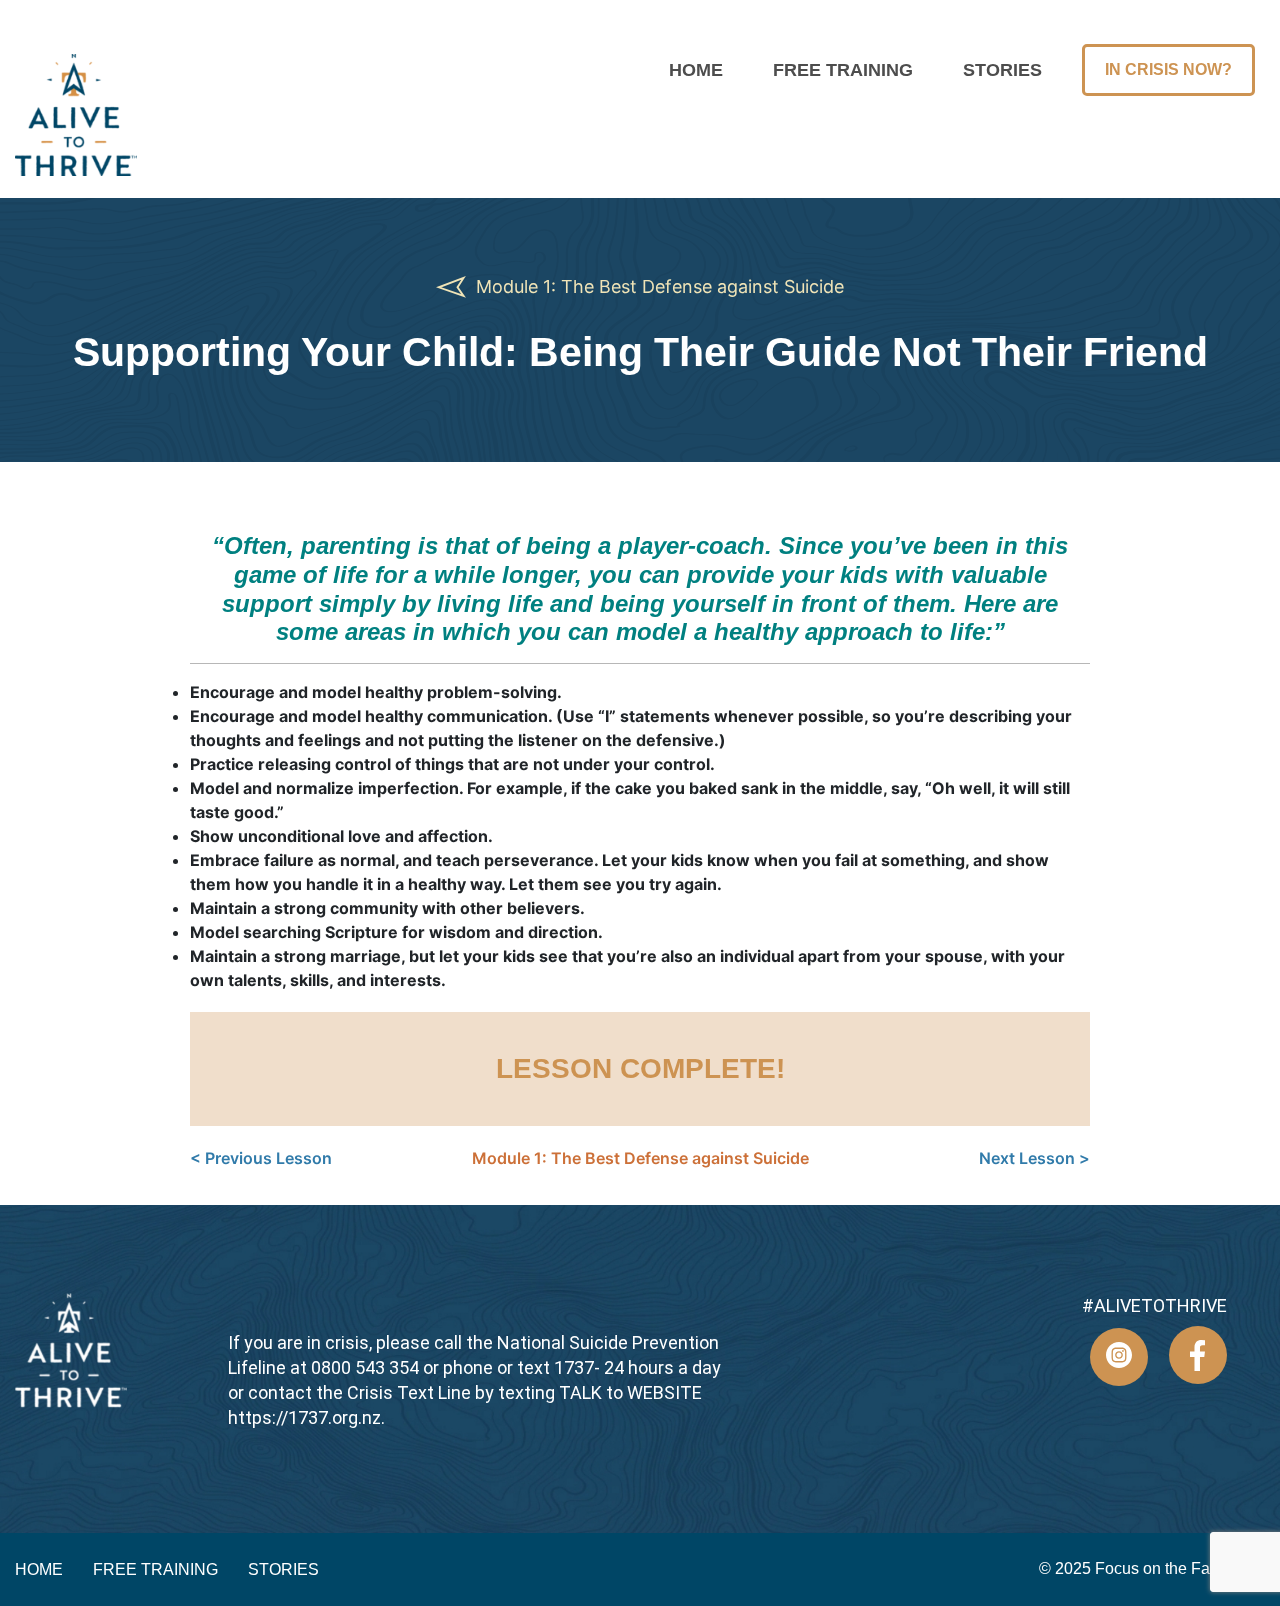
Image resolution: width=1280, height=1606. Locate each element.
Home (696, 70)
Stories (1002, 70)
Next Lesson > (1034, 1158)
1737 (574, 1367)
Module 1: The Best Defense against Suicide (657, 286)
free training (843, 70)
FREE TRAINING (155, 1569)
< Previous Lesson (261, 1158)
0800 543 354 (365, 1367)
